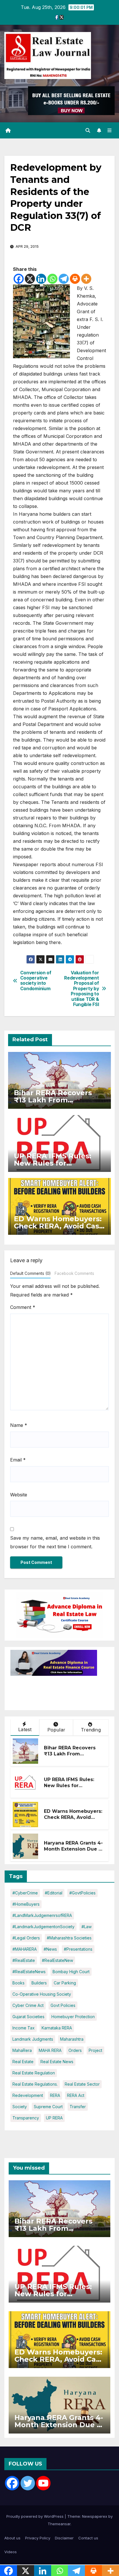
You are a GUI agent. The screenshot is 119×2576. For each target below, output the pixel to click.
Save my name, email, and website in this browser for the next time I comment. (55, 1542)
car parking (65, 1983)
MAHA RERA (50, 2050)
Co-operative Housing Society (42, 1994)
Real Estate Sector (82, 2084)
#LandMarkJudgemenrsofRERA (42, 1915)
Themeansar (59, 2524)
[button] (88, 130)
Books (18, 1983)
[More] (86, 279)
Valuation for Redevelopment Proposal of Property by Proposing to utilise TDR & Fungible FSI (81, 989)
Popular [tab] (56, 1730)
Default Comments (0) (30, 1273)
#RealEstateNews (29, 1972)
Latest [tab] (25, 1729)
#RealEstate (24, 1960)
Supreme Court (48, 2107)
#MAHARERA (25, 1949)
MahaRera (22, 2050)
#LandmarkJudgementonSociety (43, 1927)
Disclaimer (64, 2538)
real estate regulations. (35, 2084)
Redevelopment (28, 2095)
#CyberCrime (25, 1893)
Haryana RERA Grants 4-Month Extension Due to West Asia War (74, 1849)
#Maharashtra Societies (69, 1938)
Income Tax (24, 2028)
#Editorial (54, 1893)
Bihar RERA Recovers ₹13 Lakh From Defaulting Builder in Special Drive (70, 1757)
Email (18, 1460)
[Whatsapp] (52, 279)
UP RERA (54, 2118)
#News (50, 1949)
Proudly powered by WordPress (36, 2516)
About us (12, 2538)
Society (20, 2107)
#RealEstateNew (57, 1960)
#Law (87, 1927)
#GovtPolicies (82, 1893)
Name (19, 1425)
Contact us (88, 2538)
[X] (30, 279)
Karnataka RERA (57, 2028)
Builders (39, 1983)
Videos (11, 2552)
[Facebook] (19, 279)
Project (95, 2050)
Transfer (78, 2107)
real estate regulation (34, 2073)
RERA (55, 2095)
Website (19, 1495)
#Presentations (78, 1949)
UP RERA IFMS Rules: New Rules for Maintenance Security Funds (71, 1788)
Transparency (26, 2118)
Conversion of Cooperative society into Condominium (36, 981)
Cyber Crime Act (28, 2005)
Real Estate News (57, 2062)
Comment (23, 1307)
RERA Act (76, 2095)
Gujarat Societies (28, 2017)
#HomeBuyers (26, 1904)
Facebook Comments (74, 1273)
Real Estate (23, 2062)
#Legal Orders (26, 1938)
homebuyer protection (73, 2017)
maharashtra (72, 2039)
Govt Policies (63, 2005)
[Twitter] (28, 2483)
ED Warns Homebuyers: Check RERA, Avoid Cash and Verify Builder (59, 1226)
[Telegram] (64, 279)
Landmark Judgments (33, 2039)
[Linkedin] (41, 279)
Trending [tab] (91, 1730)
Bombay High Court (71, 1972)
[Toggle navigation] (110, 131)
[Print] (75, 279)
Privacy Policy (38, 2538)
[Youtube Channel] (43, 2483)
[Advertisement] (57, 1690)
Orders (75, 2050)
